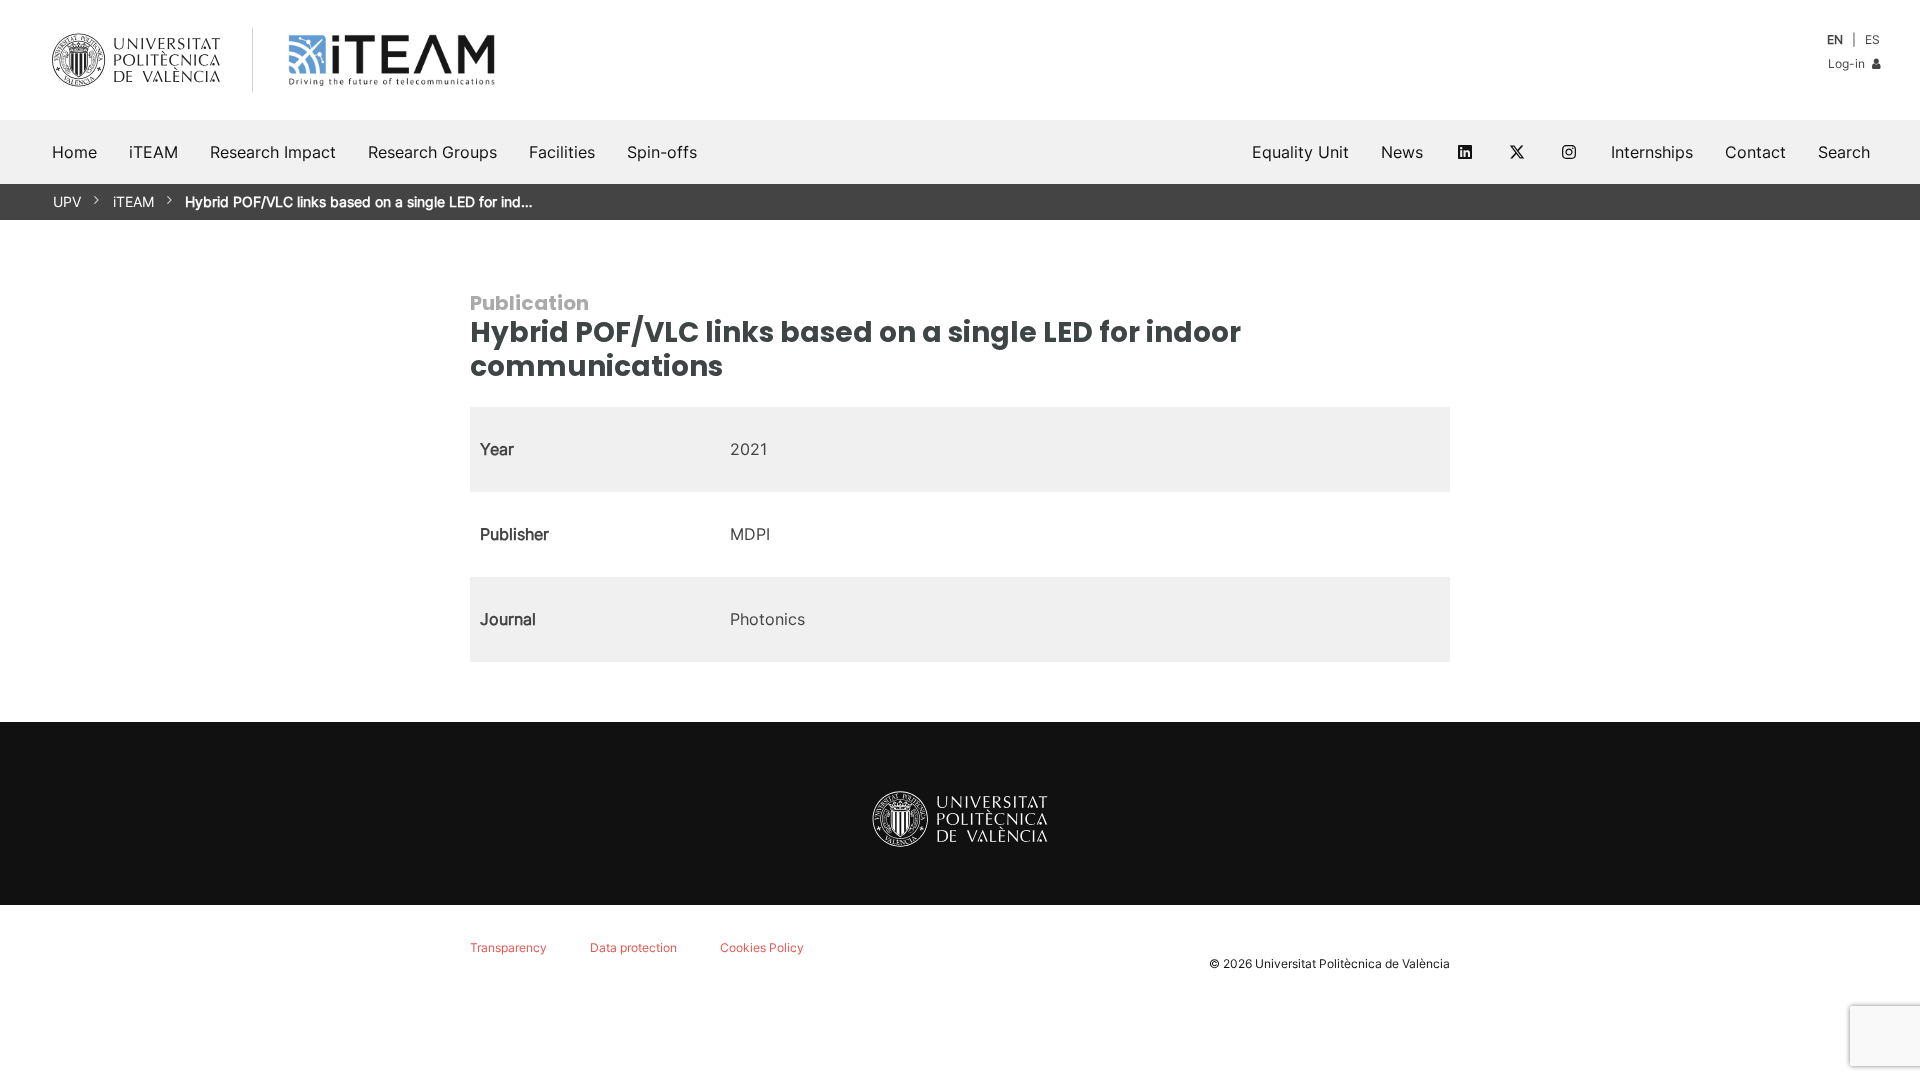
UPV (67, 201)
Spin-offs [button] (662, 152)
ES (1872, 39)
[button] (1844, 152)
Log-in (1848, 63)
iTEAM (133, 201)
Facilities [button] (562, 152)
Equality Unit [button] (1300, 152)
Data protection (633, 947)
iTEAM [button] (153, 152)
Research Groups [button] (432, 152)
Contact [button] (1755, 152)
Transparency (508, 947)
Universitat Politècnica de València (1352, 963)
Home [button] (74, 152)
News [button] (1402, 152)
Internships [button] (1652, 152)
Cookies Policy (762, 947)
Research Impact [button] (273, 152)
